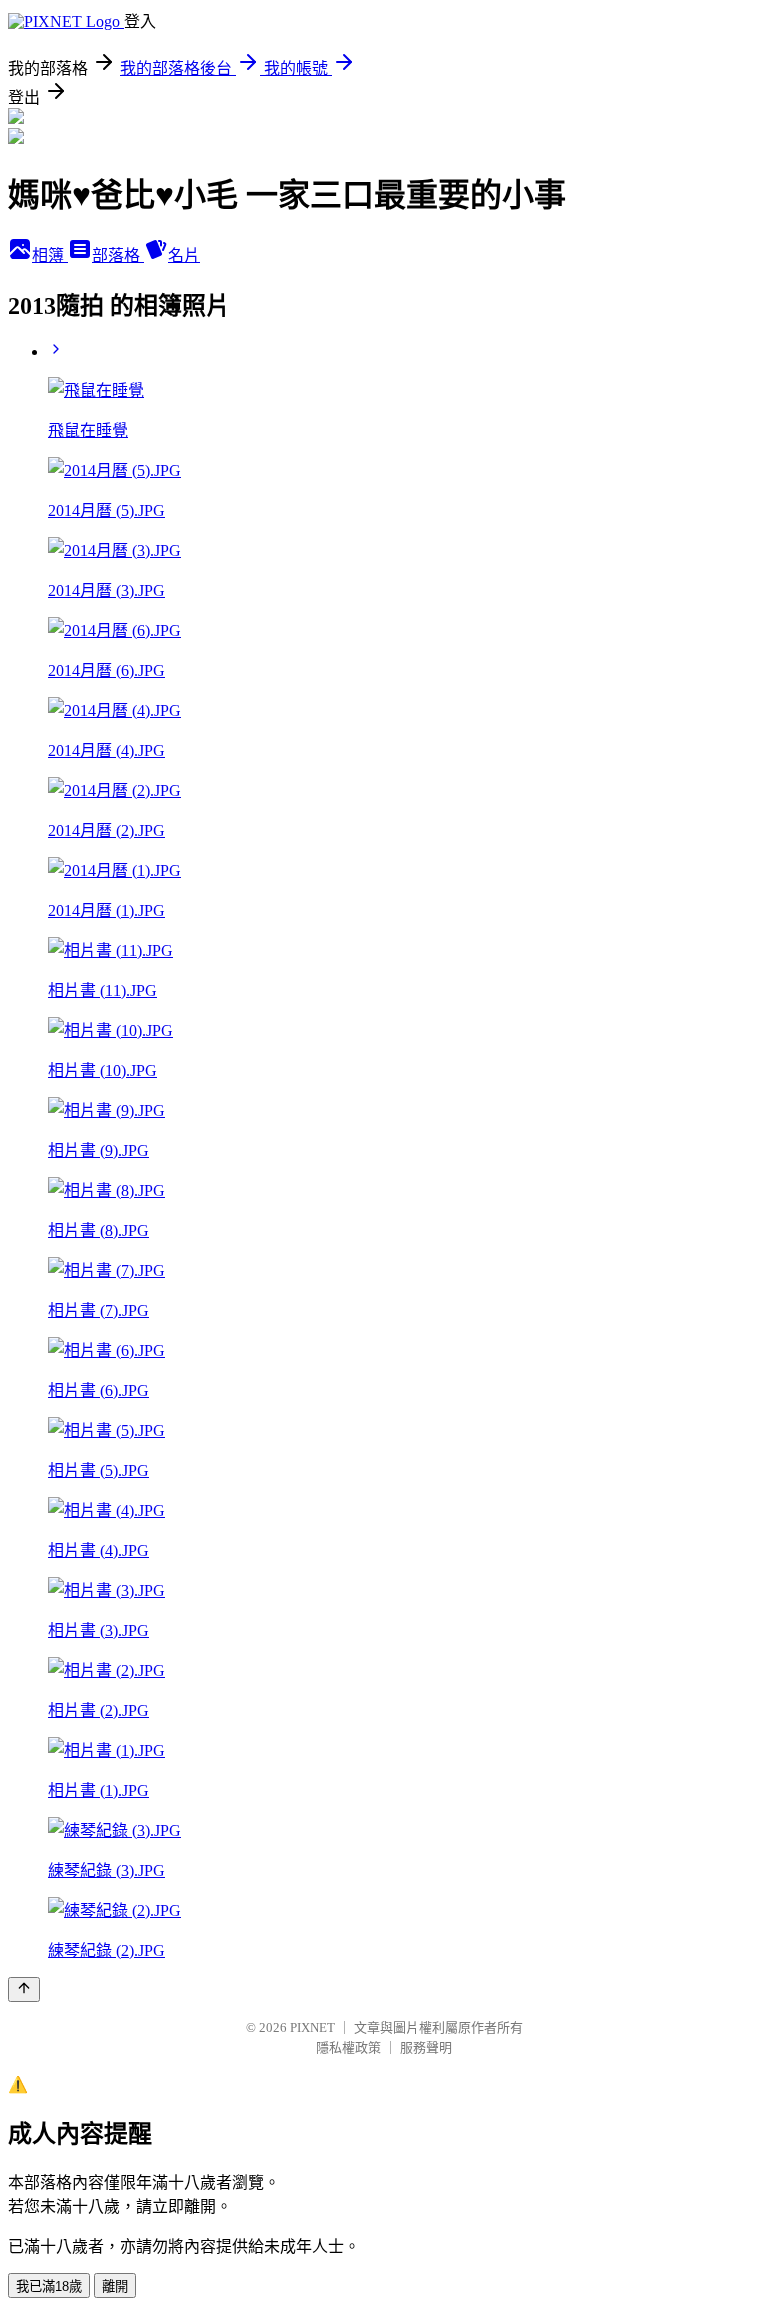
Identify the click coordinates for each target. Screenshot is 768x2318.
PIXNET (312, 2027)
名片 (184, 255)
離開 (115, 2286)
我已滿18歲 (49, 2286)
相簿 (50, 255)
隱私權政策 (348, 2047)
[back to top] (24, 1989)
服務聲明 (426, 2047)
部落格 (118, 255)
